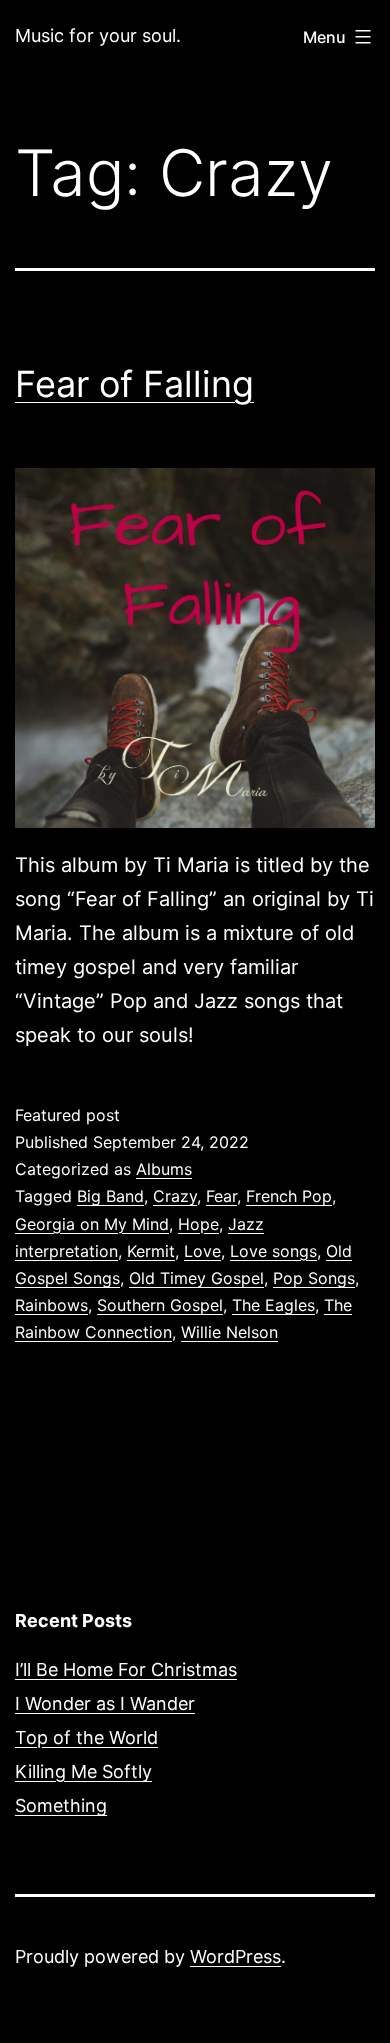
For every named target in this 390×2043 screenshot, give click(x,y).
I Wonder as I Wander (105, 1703)
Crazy (175, 1196)
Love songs (273, 1251)
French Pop (289, 1196)
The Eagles (273, 1305)
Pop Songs (314, 1278)
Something (61, 1805)
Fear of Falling (134, 384)
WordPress (235, 1956)
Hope (198, 1224)
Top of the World (86, 1737)
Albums (164, 1169)
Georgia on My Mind (92, 1224)
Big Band (110, 1196)
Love (202, 1251)
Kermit (151, 1251)
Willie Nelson (229, 1332)
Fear (221, 1196)
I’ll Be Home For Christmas (126, 1669)
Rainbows (51, 1305)
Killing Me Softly (83, 1771)
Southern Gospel (160, 1305)
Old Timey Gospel (196, 1278)
